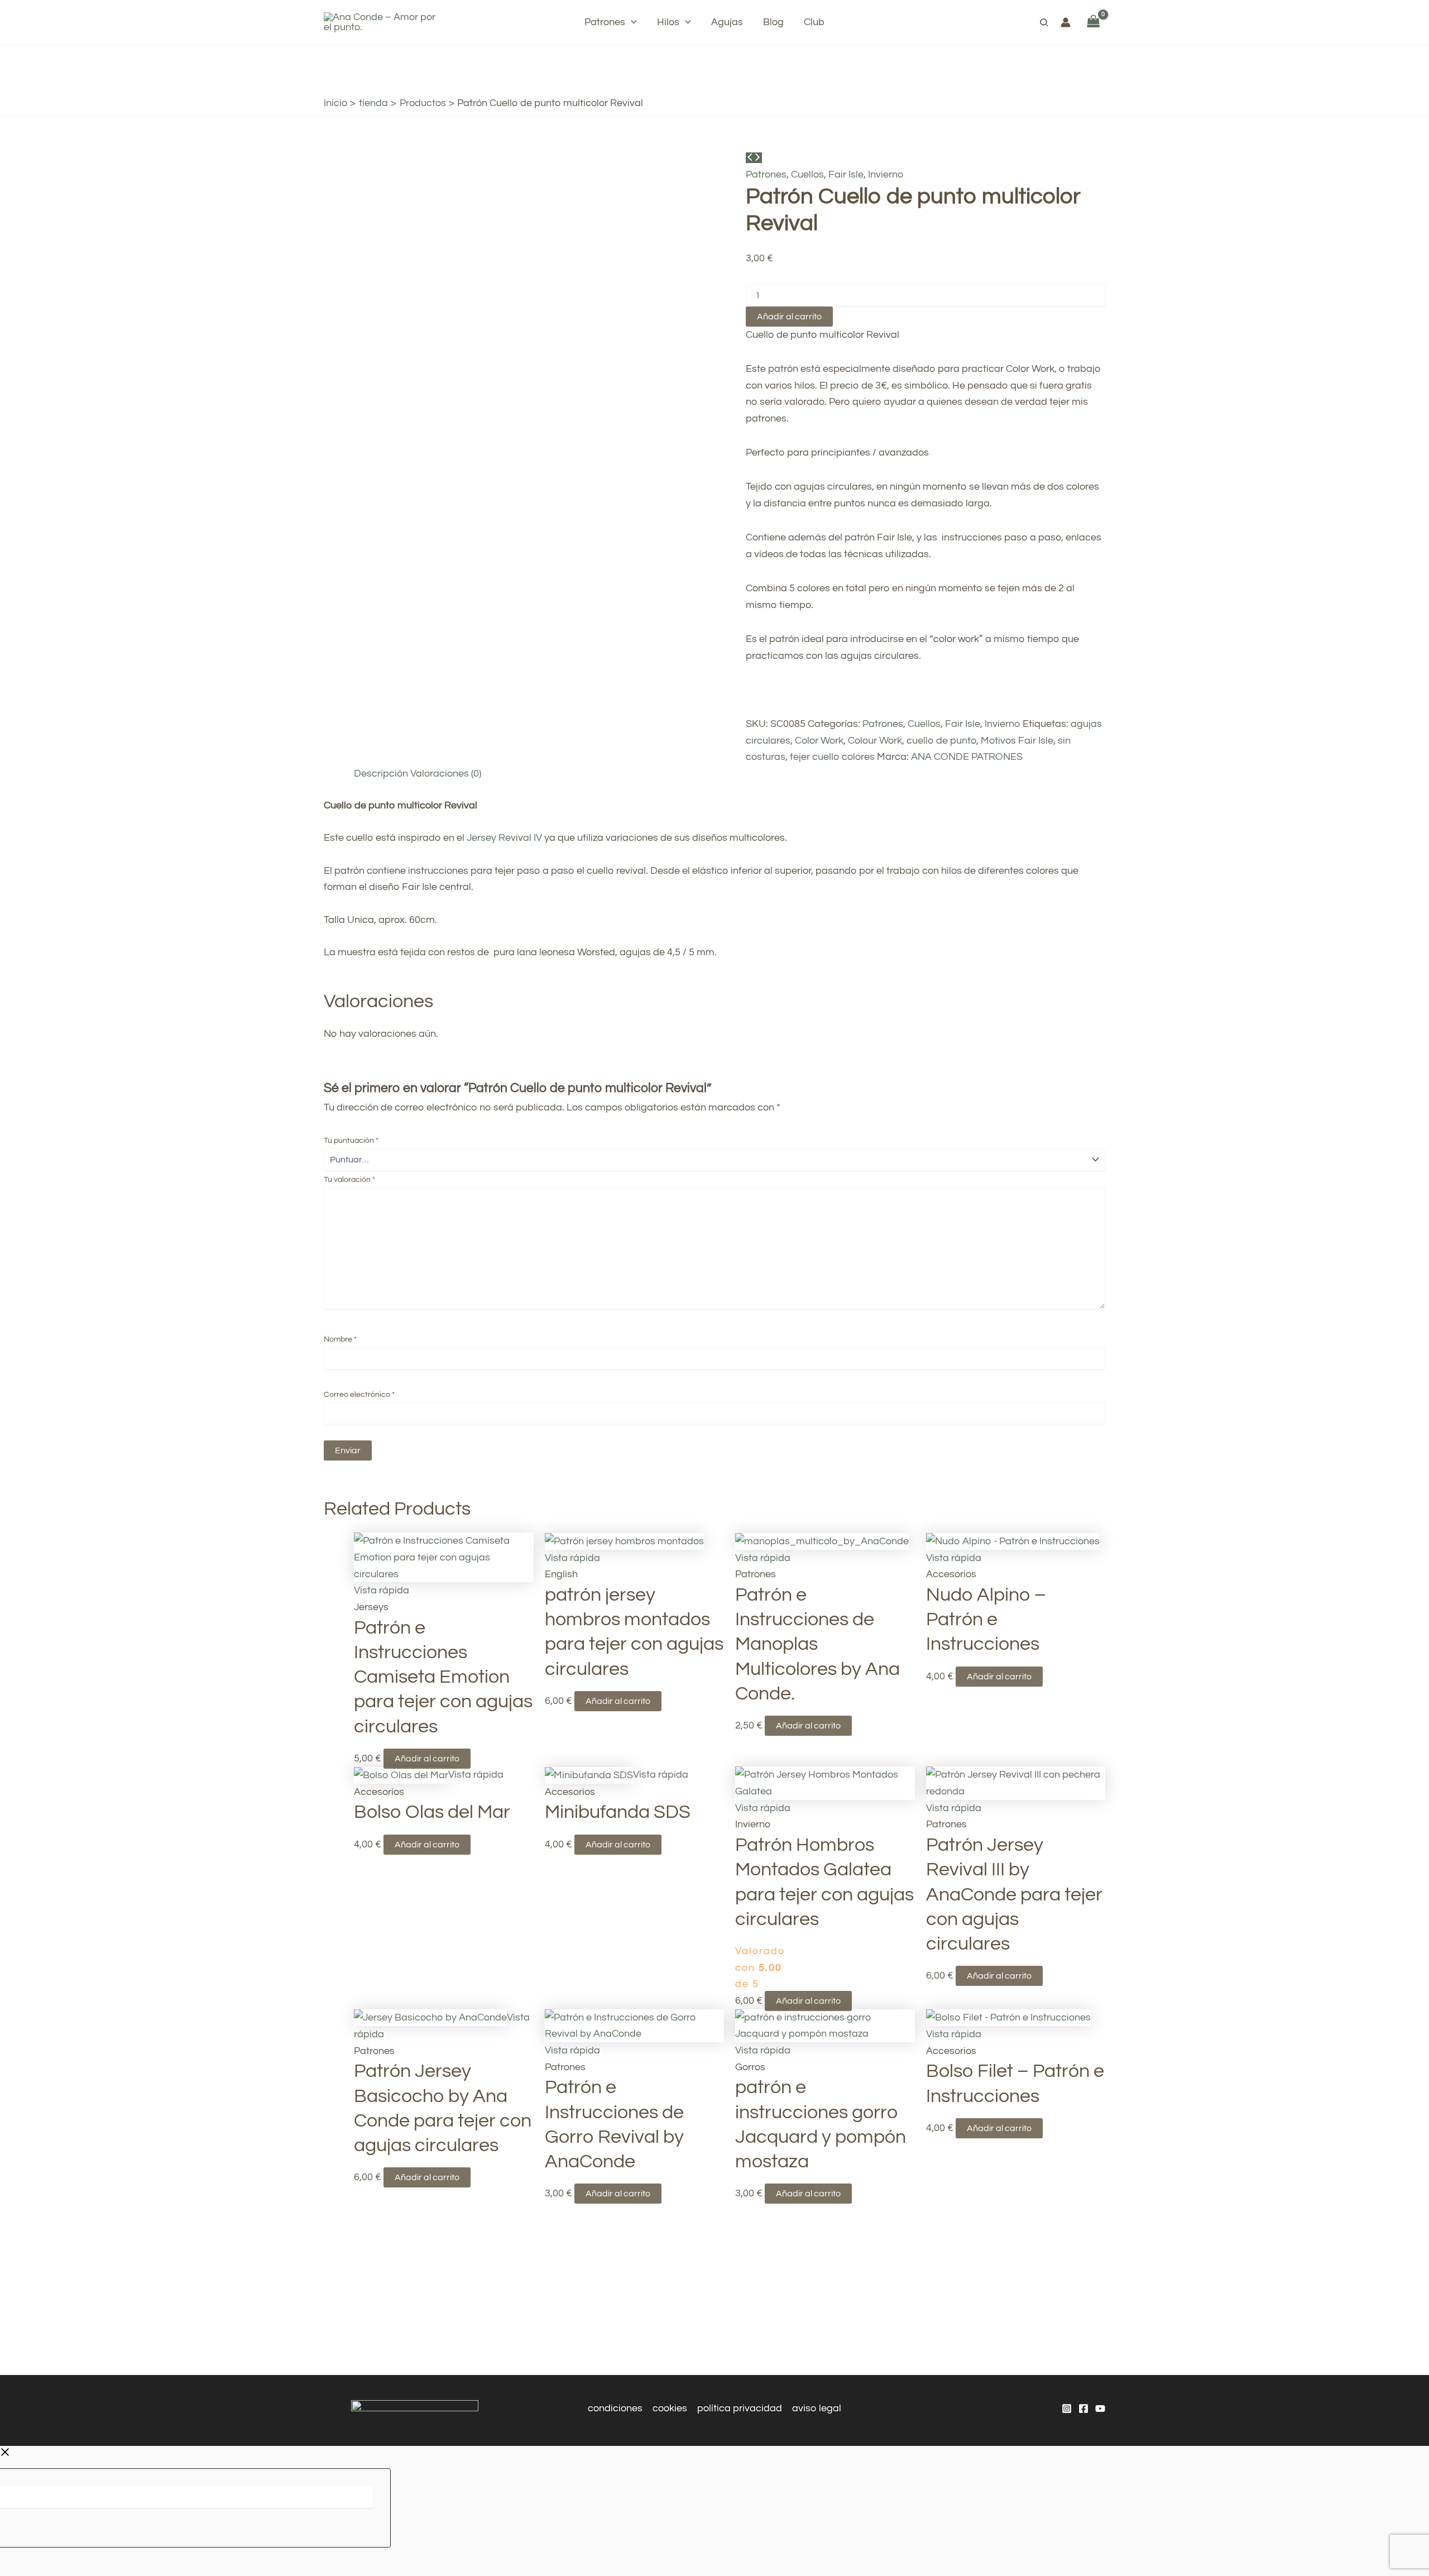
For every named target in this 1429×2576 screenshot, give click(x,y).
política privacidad (740, 2408)
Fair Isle (846, 174)
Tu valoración (349, 1180)
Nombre (340, 1339)
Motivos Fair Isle (1017, 741)
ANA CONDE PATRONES (967, 757)
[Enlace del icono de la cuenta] (1066, 22)
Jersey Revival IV (504, 838)
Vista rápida (382, 1590)
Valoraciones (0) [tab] (446, 774)
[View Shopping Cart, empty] (1094, 22)
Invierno (886, 174)
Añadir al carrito (789, 317)
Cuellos (807, 174)
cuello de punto (941, 741)
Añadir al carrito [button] (427, 1759)
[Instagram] (1067, 2409)
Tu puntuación (351, 1141)
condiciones (615, 2408)
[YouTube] (1100, 2409)
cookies (670, 2408)
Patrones (766, 174)
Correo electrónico (359, 1395)
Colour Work (875, 741)
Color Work (819, 741)
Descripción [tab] (381, 774)
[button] (631, 22)
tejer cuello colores (832, 757)
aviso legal (817, 2408)
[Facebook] (1083, 2409)
